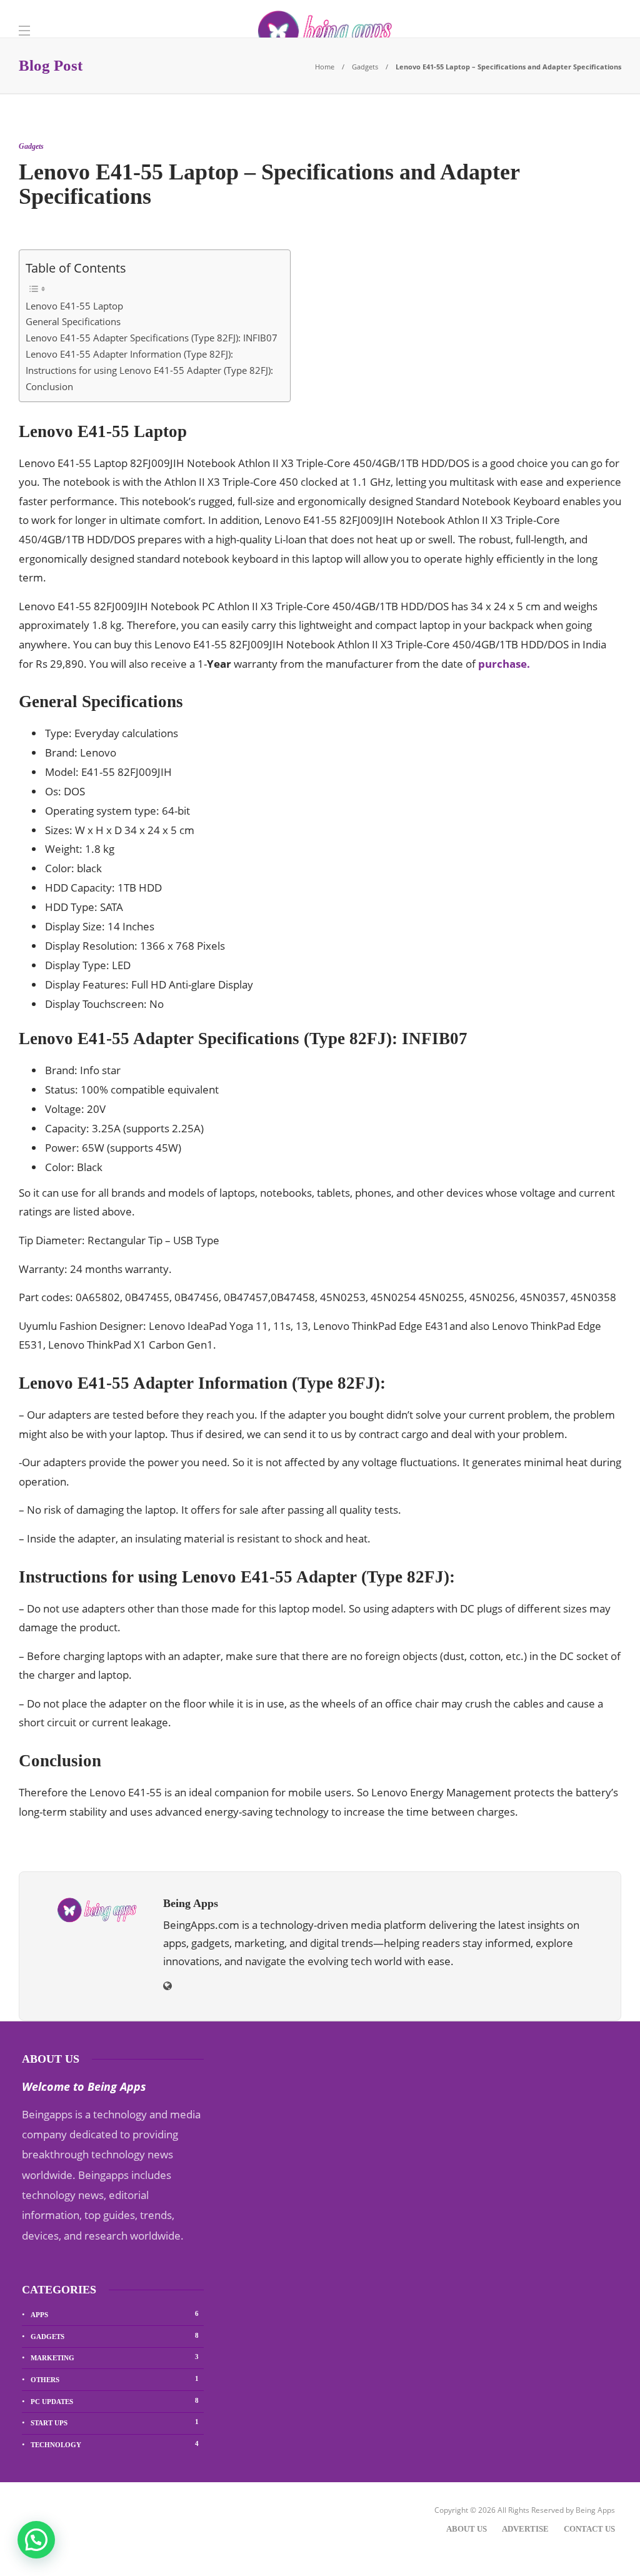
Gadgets (365, 67)
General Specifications (73, 321)
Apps (115, 2314)
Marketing (115, 2357)
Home (325, 67)
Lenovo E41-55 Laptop (74, 306)
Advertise (525, 2529)
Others (115, 2379)
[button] (36, 2540)
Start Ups (115, 2422)
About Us (467, 2529)
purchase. (504, 664)
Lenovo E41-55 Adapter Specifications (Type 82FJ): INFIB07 (152, 338)
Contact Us (589, 2529)
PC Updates (115, 2401)
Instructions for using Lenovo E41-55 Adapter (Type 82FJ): (149, 370)
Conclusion (49, 386)
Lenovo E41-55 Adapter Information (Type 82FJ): (129, 354)
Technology (115, 2444)
